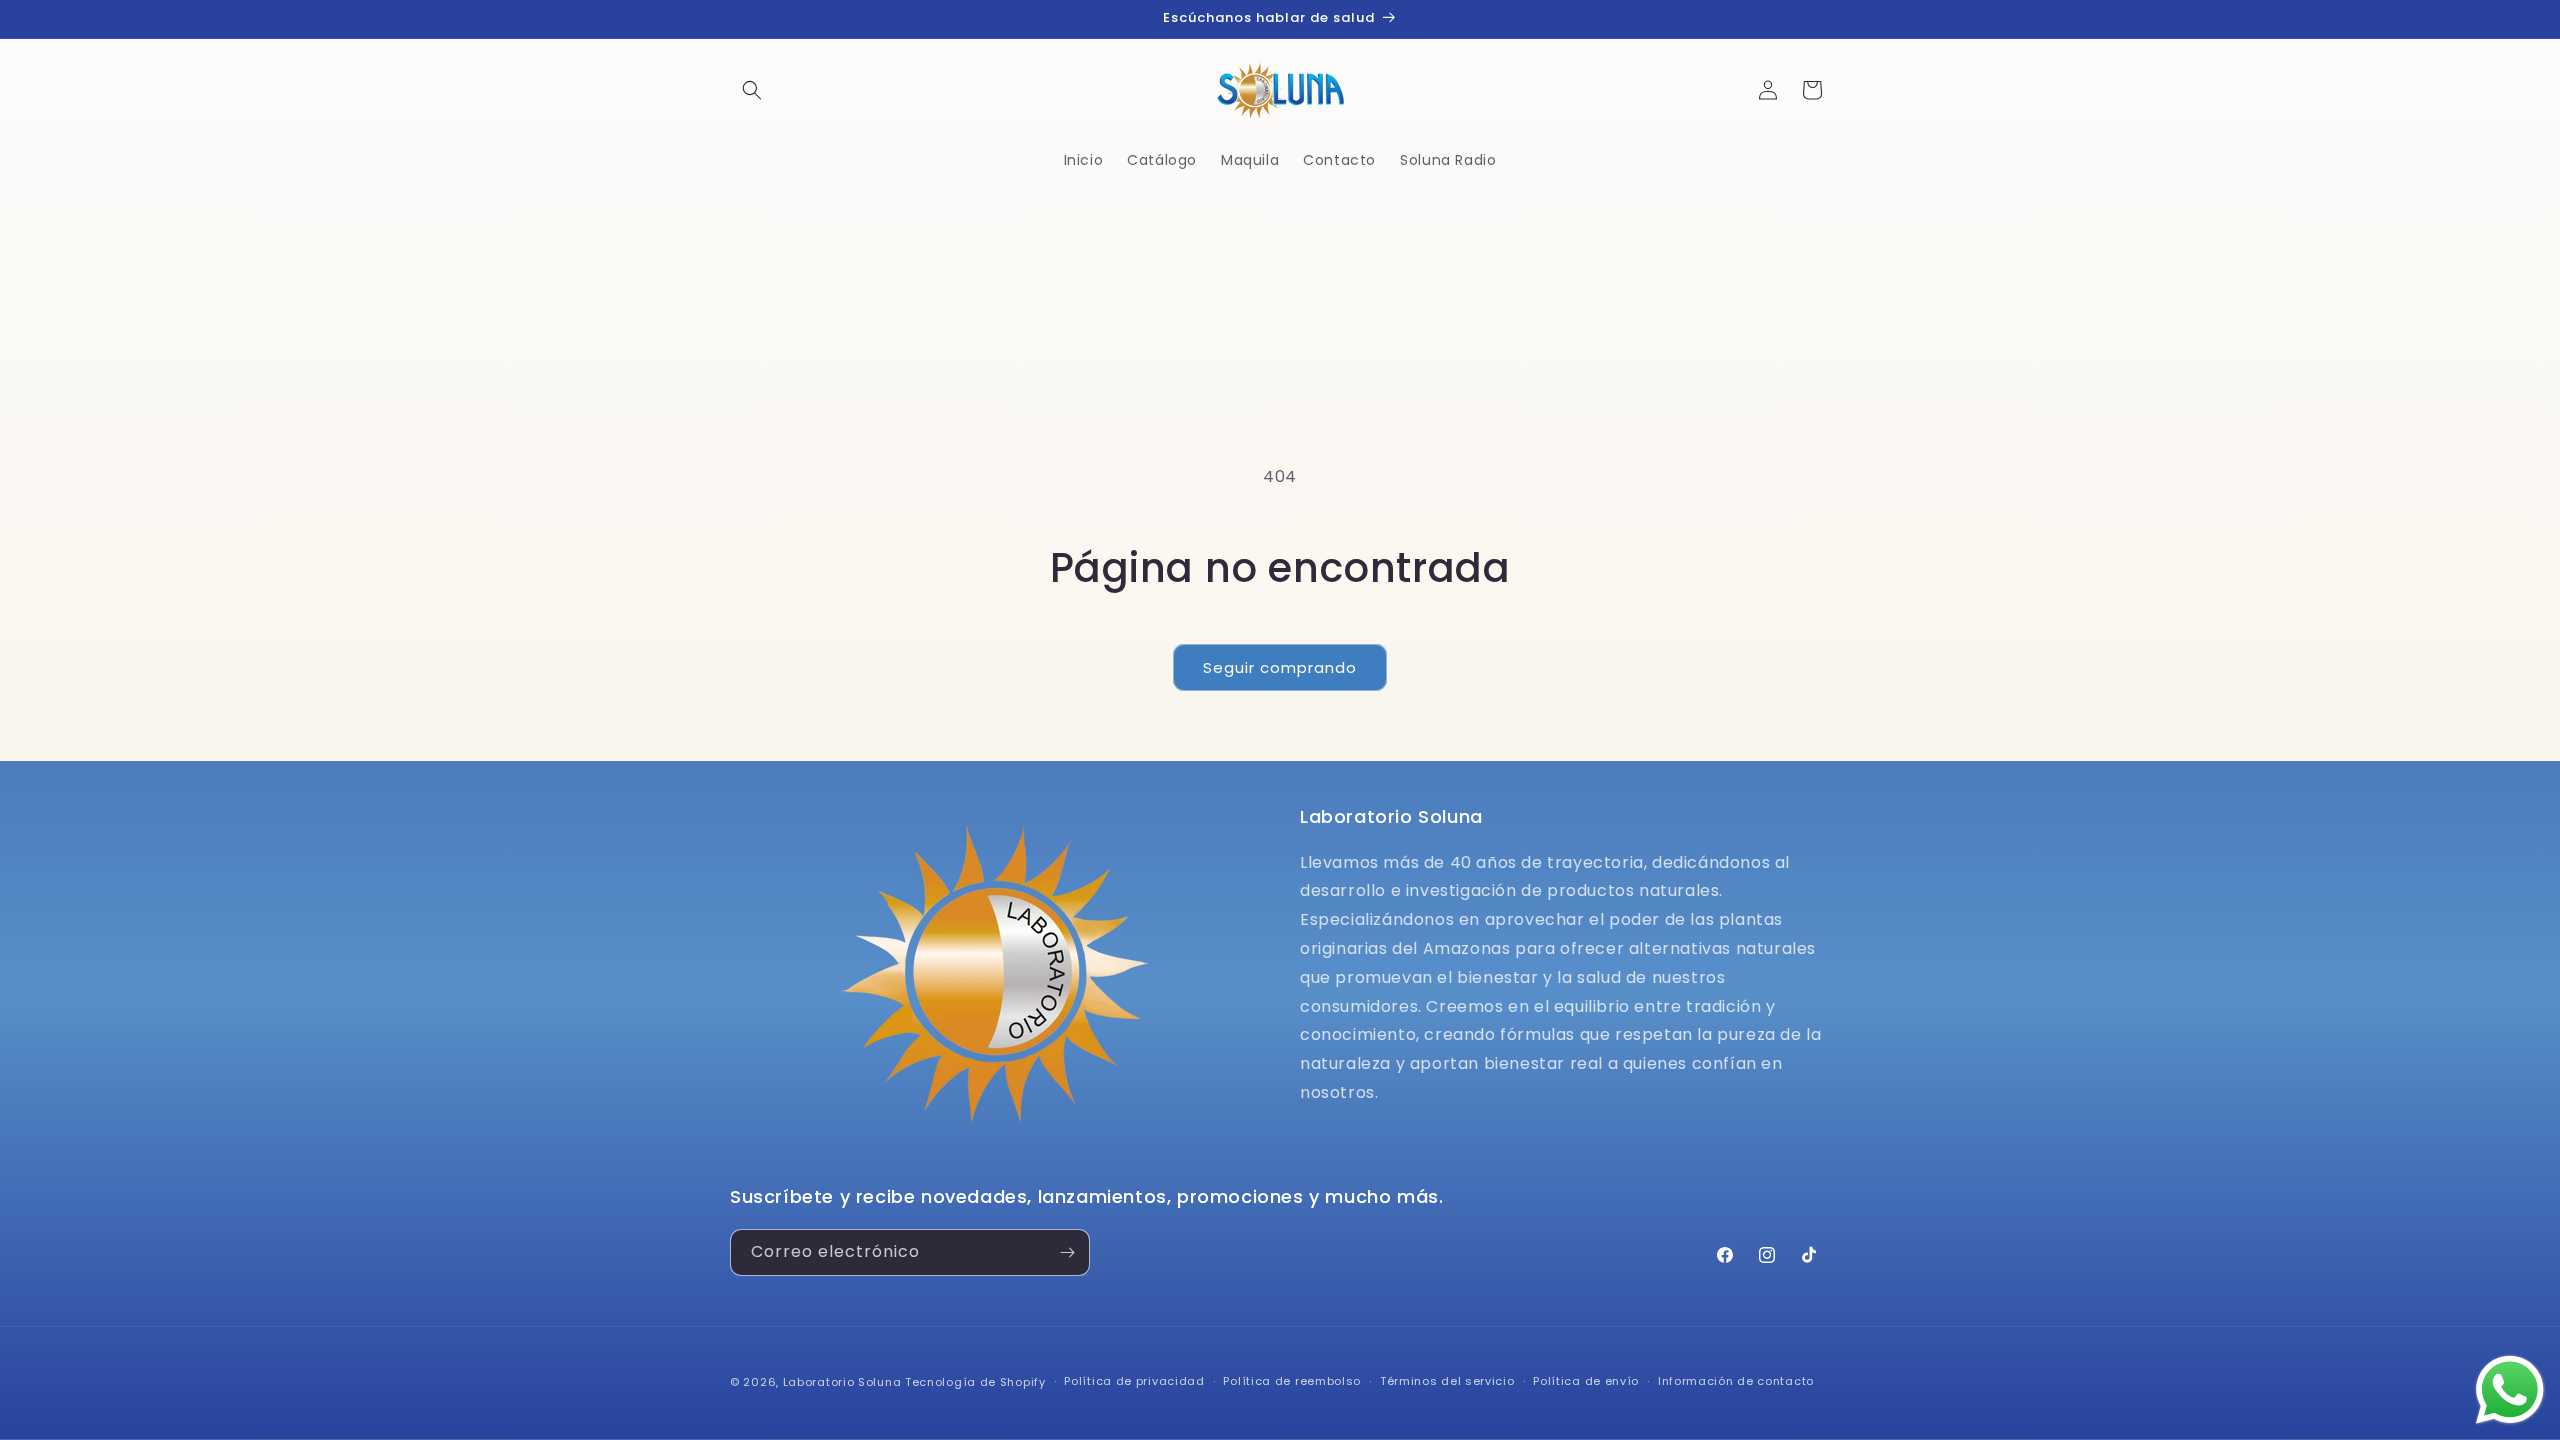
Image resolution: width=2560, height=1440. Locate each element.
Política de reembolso (1292, 1381)
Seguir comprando (1280, 667)
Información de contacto (1736, 1381)
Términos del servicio (1447, 1381)
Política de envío (1586, 1381)
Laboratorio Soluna (842, 1382)
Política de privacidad (1134, 1381)
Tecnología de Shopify (975, 1382)
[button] (752, 90)
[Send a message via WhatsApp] (2510, 1390)
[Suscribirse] (1067, 1252)
